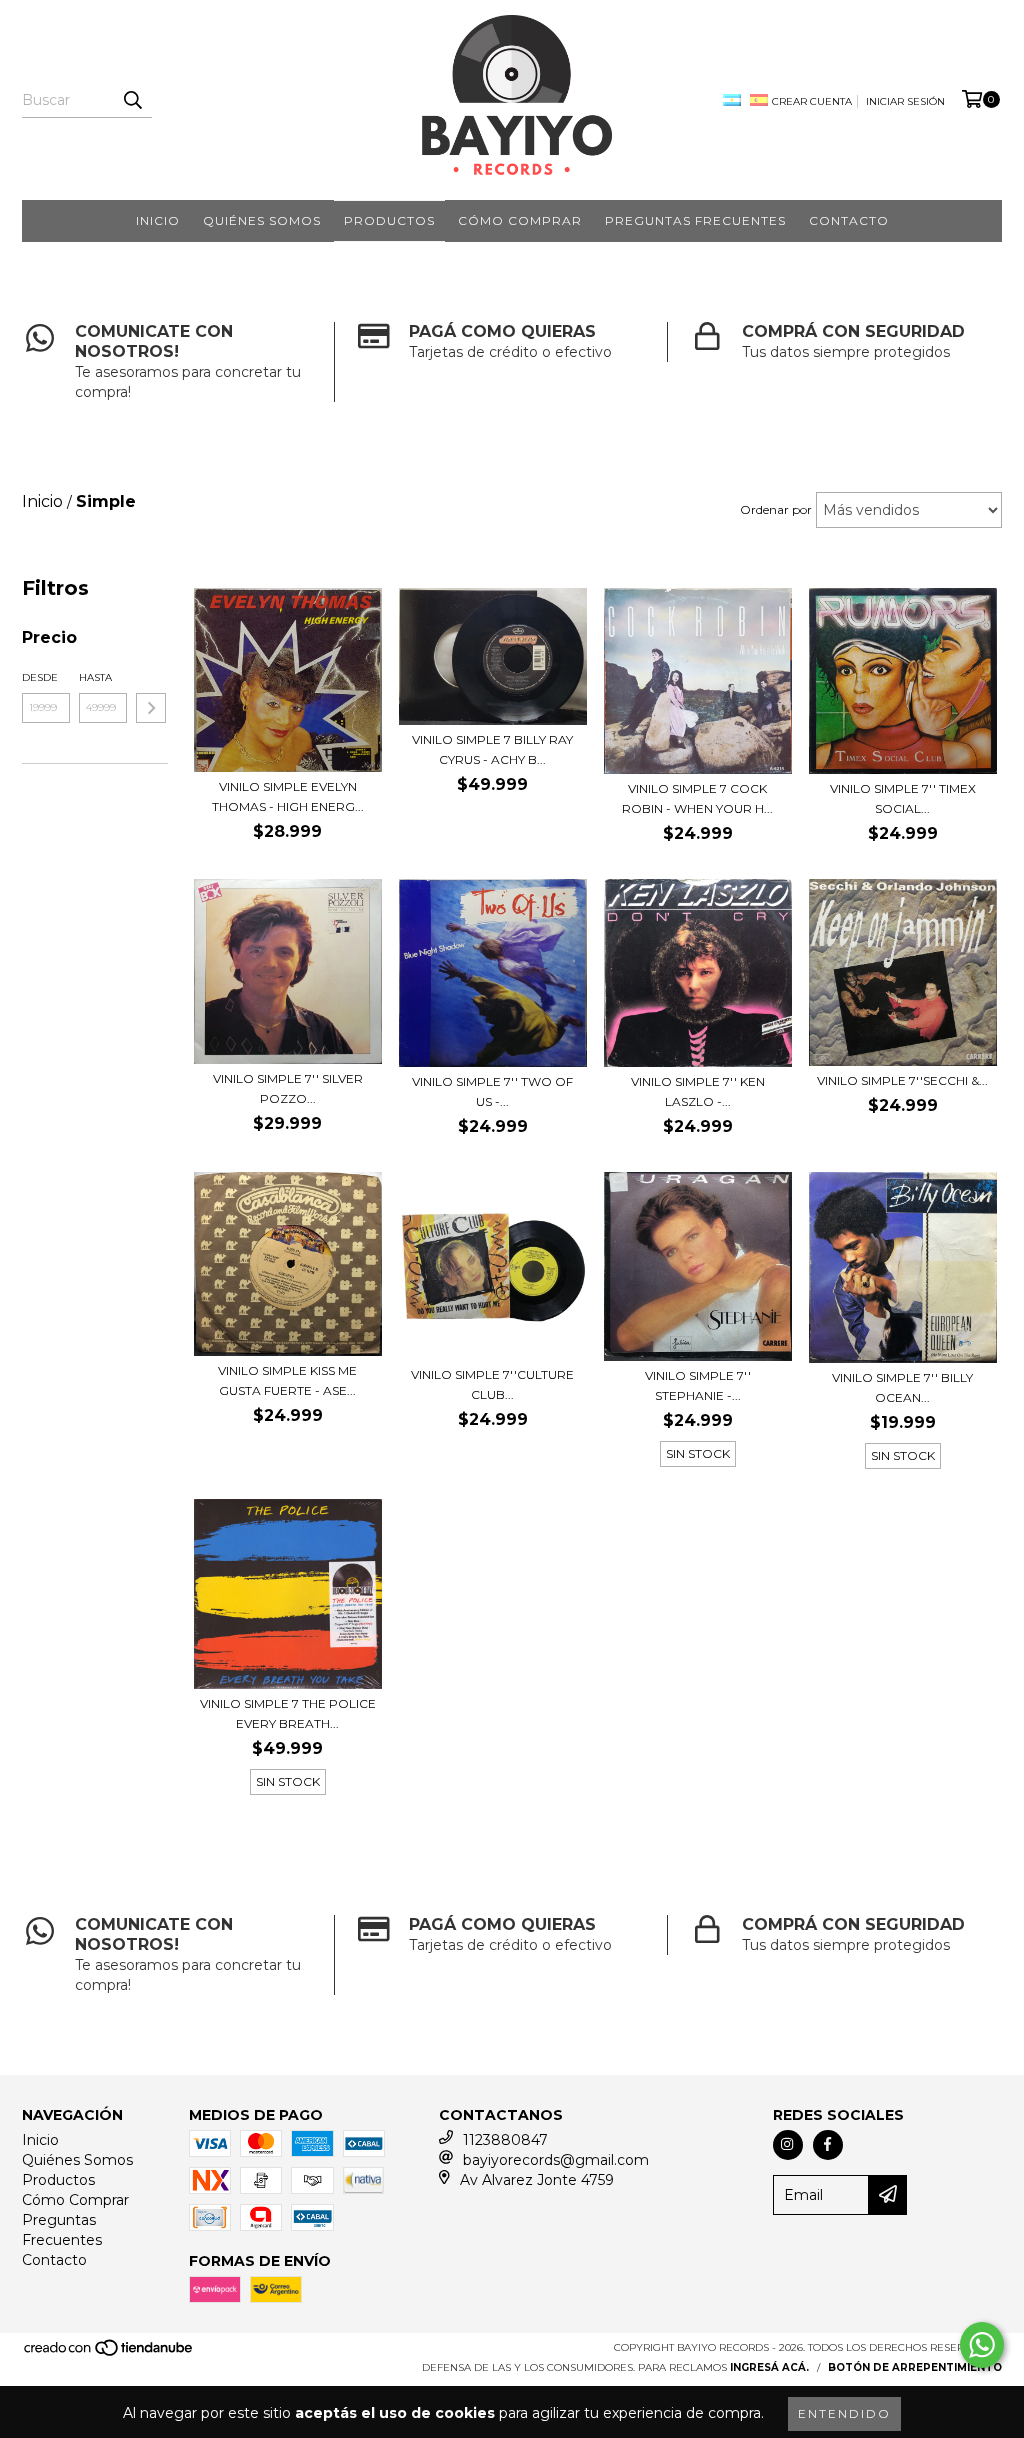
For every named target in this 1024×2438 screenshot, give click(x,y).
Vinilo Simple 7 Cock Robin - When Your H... (697, 798)
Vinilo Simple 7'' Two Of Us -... (492, 1091)
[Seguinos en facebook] (828, 2145)
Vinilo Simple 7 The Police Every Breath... (288, 1713)
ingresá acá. (769, 2367)
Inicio (158, 220)
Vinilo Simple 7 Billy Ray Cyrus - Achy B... (492, 749)
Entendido (844, 2413)
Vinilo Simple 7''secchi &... (902, 1080)
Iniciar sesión (905, 101)
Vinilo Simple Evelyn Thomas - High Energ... (288, 796)
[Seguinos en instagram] (788, 2145)
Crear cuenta (812, 101)
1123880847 (505, 2140)
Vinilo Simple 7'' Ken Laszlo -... (698, 1091)
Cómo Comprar (520, 220)
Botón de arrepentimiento (915, 2367)
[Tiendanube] (109, 2353)
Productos (389, 220)
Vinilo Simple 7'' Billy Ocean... (902, 1387)
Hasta (95, 677)
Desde (40, 677)
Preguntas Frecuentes (695, 220)
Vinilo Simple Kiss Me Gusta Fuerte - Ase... (287, 1380)
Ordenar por (776, 509)
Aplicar (151, 708)
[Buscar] (132, 100)
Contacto (849, 220)
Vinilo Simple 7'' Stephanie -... (698, 1385)
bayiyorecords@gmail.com (556, 2160)
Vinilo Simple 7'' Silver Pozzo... (288, 1088)
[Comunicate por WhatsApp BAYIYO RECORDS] (982, 2345)
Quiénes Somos (262, 220)
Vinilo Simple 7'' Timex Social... (903, 798)
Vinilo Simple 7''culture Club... (492, 1384)
